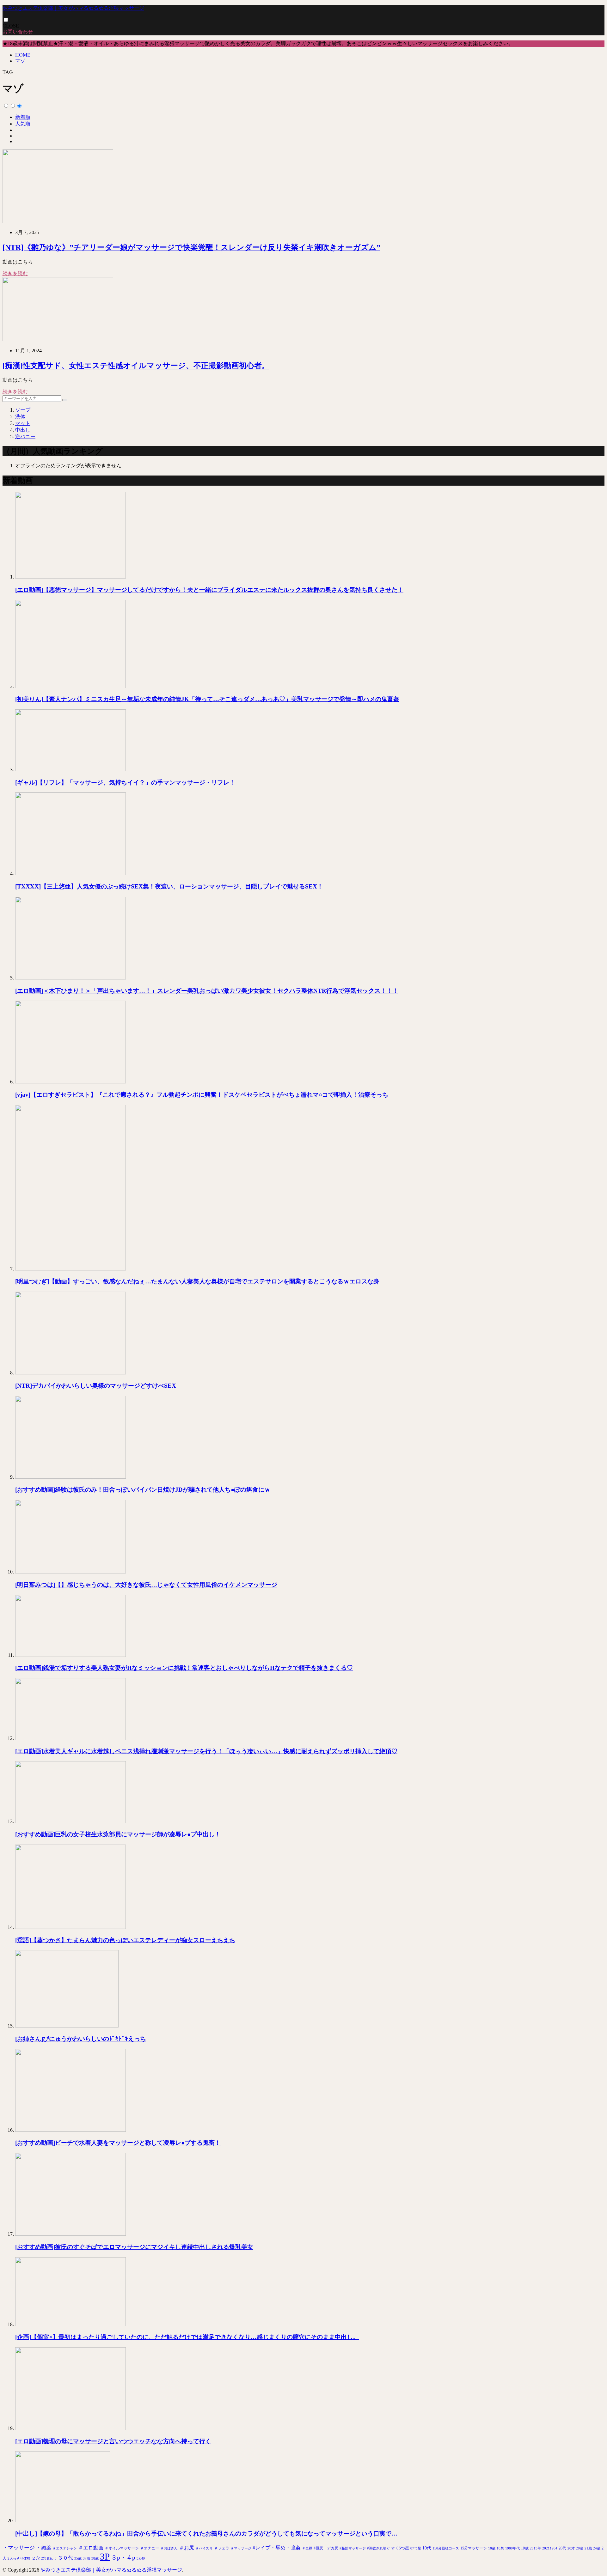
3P (105, 2556)
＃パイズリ (204, 2548)
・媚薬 (44, 2548)
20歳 (580, 2548)
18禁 (500, 2548)
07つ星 (416, 2548)
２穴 (36, 2558)
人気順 (23, 124)
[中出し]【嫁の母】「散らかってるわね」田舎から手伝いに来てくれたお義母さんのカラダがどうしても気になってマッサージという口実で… (206, 2534)
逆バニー (25, 436)
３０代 (65, 2558)
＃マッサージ (241, 2548)
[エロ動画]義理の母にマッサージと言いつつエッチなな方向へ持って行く (113, 2441)
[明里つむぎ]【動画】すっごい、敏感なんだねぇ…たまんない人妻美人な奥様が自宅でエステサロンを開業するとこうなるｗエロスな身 (197, 1281)
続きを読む (15, 273)
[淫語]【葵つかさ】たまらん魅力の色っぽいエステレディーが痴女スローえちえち (125, 1940)
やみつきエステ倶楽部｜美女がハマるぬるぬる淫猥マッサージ (73, 8)
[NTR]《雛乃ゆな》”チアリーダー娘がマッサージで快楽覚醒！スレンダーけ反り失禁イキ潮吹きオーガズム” (191, 247)
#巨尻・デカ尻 (326, 2548)
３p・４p (123, 2558)
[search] (65, 400)
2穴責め (47, 2558)
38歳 (95, 2558)
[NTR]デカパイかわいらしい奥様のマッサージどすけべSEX (96, 1386)
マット (23, 423)
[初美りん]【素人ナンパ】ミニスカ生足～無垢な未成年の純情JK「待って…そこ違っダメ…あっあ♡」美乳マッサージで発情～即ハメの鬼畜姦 (207, 699)
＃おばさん (169, 2548)
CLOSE (11, 26)
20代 (562, 2548)
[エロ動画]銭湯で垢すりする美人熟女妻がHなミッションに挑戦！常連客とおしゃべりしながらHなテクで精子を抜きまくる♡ (184, 1668)
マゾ (20, 61)
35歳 (78, 2558)
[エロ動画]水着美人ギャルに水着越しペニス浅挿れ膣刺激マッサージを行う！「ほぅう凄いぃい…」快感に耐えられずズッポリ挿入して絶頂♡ (206, 1751)
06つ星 (403, 2548)
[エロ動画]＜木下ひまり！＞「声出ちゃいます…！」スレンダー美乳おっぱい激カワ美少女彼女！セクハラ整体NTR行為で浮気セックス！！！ (207, 991)
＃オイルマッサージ (122, 2548)
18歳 (492, 2548)
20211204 (550, 2548)
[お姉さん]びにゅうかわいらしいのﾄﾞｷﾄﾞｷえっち (81, 2039)
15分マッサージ (474, 2548)
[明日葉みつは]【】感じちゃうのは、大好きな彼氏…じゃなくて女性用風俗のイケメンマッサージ (146, 1585)
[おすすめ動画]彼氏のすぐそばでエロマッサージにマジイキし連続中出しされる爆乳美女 (134, 2247)
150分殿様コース (446, 2548)
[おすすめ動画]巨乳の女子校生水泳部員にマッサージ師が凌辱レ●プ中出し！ (118, 1834)
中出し (23, 430)
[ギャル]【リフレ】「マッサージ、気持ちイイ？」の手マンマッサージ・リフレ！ (125, 782)
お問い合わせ (18, 32)
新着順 (23, 117)
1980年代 (512, 2548)
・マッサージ (19, 2548)
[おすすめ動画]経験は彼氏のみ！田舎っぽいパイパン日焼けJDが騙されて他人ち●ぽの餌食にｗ (143, 1490)
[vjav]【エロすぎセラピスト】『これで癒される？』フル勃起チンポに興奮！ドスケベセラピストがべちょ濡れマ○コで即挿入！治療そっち (202, 1095)
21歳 (588, 2548)
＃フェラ (222, 2548)
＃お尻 (187, 2548)
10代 (427, 2548)
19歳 (525, 2548)
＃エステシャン (65, 2548)
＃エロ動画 (91, 2548)
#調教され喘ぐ (378, 2548)
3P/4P (141, 2558)
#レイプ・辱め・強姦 (277, 2548)
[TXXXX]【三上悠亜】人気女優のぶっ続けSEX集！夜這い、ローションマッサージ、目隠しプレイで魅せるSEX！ (169, 886)
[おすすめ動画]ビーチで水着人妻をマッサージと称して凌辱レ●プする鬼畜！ (118, 2143)
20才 (571, 2548)
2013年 (535, 2548)
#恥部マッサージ (353, 2548)
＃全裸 (307, 2548)
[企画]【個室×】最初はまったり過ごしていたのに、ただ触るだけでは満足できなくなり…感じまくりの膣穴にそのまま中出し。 (187, 2337)
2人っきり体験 (19, 2558)
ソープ (23, 410)
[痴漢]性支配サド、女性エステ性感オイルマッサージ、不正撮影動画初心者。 (136, 366)
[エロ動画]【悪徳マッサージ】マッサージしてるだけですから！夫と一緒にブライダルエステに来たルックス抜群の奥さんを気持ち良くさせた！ (209, 590)
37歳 (86, 2558)
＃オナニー (150, 2548)
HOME (23, 55)
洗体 (20, 417)
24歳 (597, 2548)
